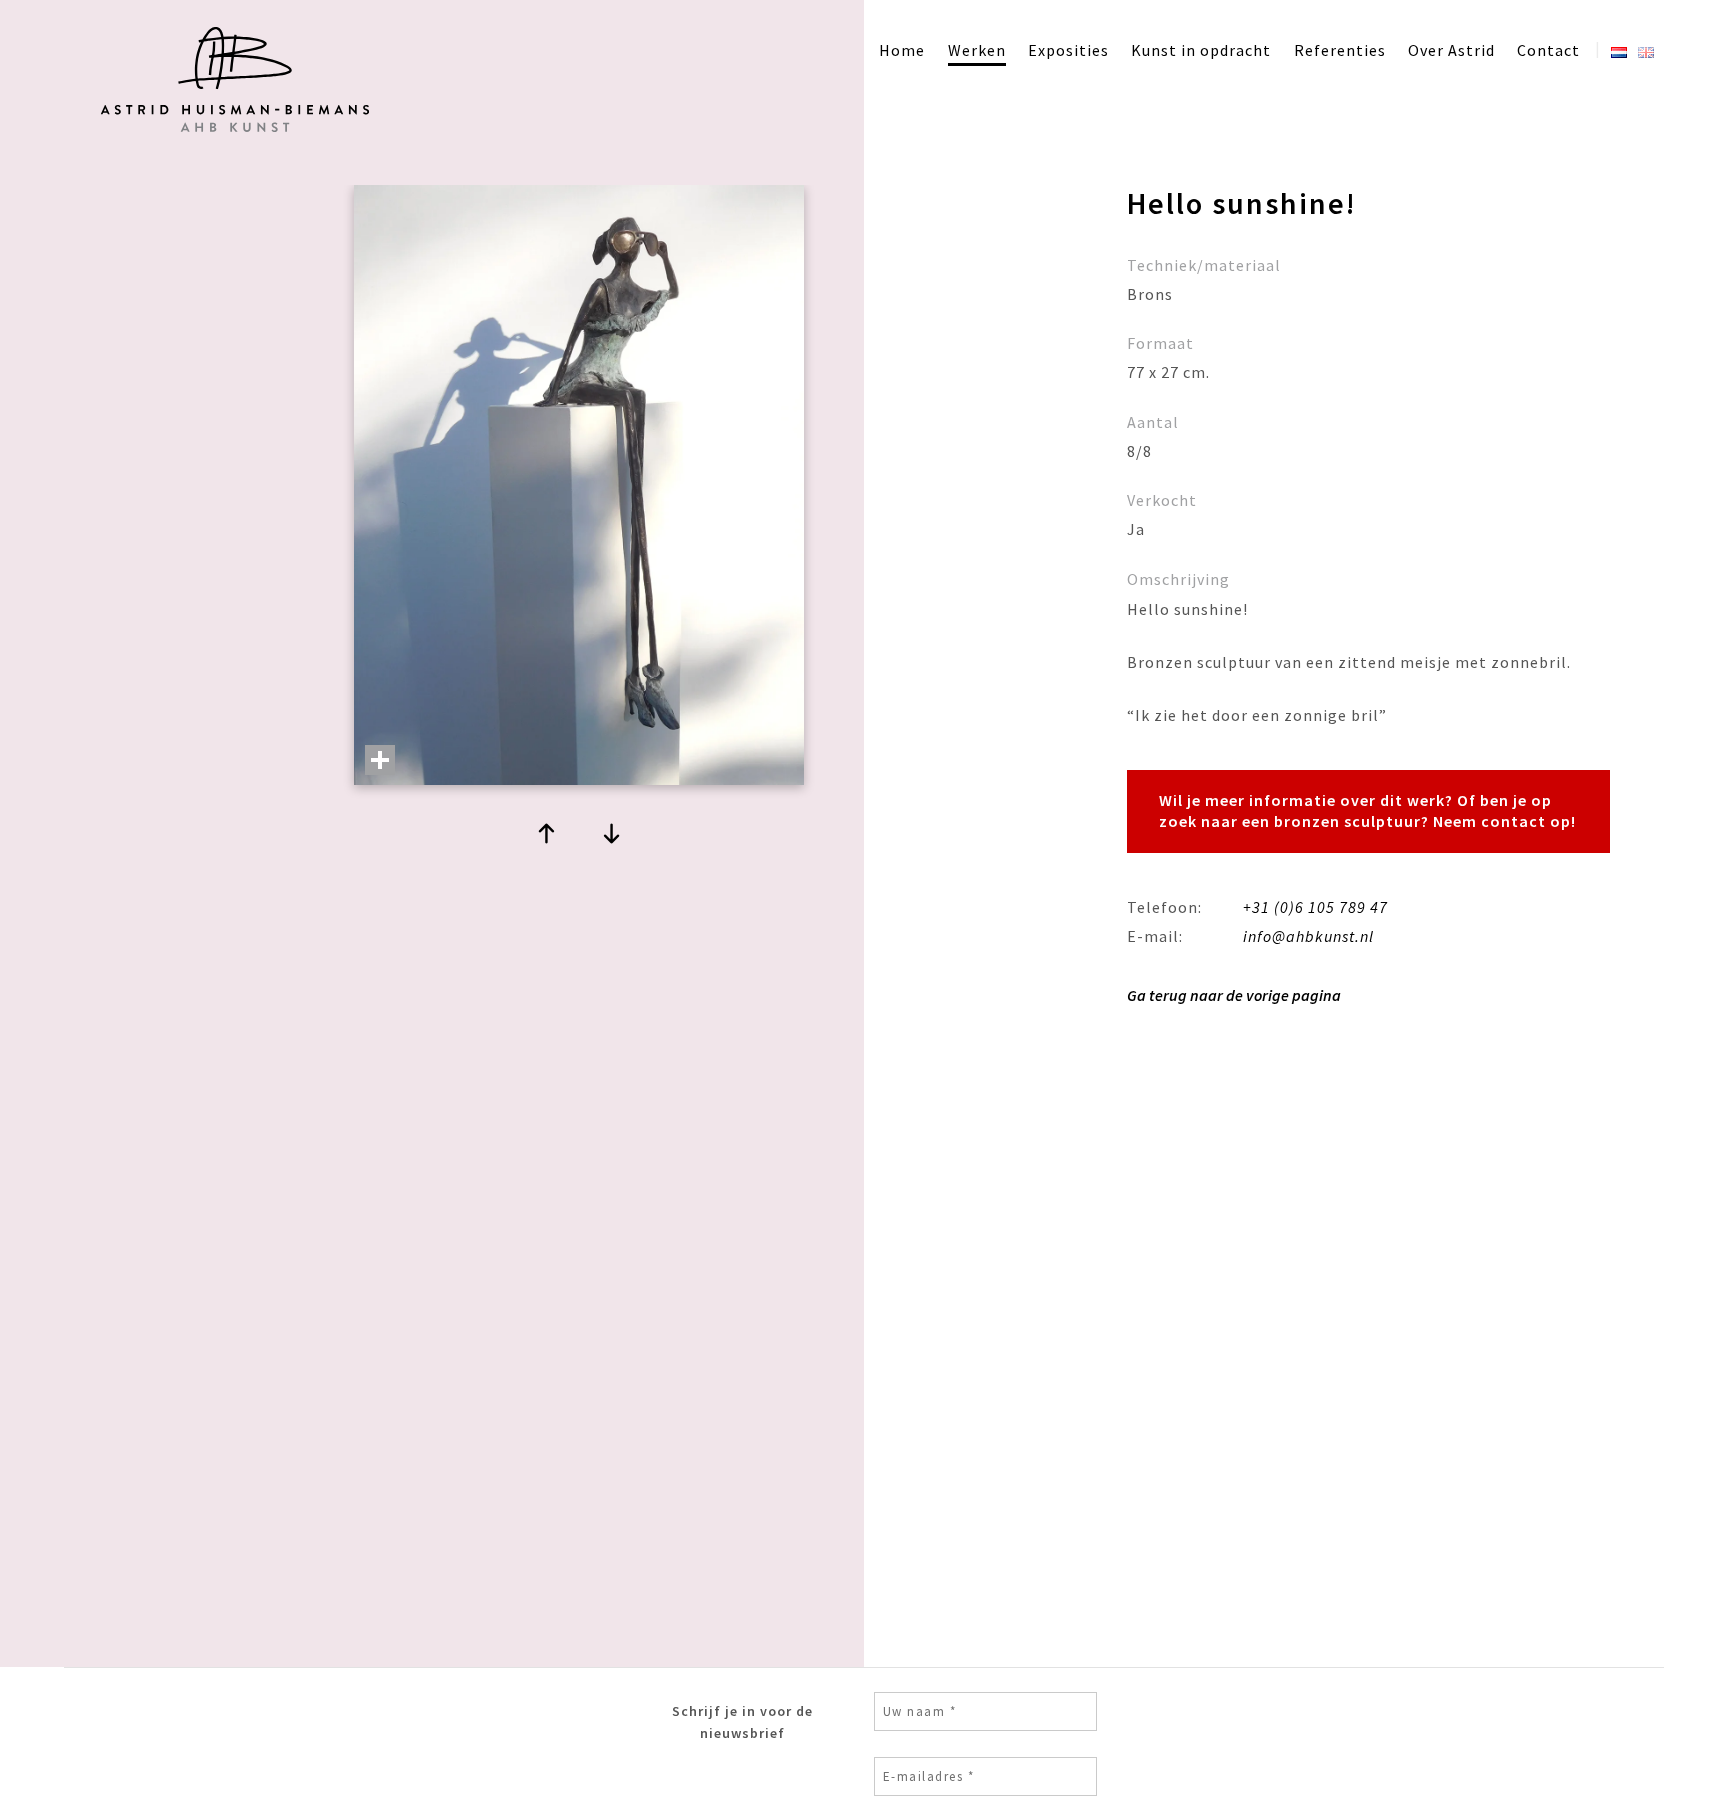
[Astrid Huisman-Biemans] (232, 136)
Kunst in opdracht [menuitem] (1201, 50)
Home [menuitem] (902, 50)
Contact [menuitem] (1548, 50)
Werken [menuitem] (977, 50)
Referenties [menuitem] (1340, 50)
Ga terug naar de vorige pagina (1234, 995)
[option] (579, 496)
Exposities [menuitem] (1068, 50)
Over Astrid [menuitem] (1451, 50)
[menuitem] (1619, 47)
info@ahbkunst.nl (1308, 936)
